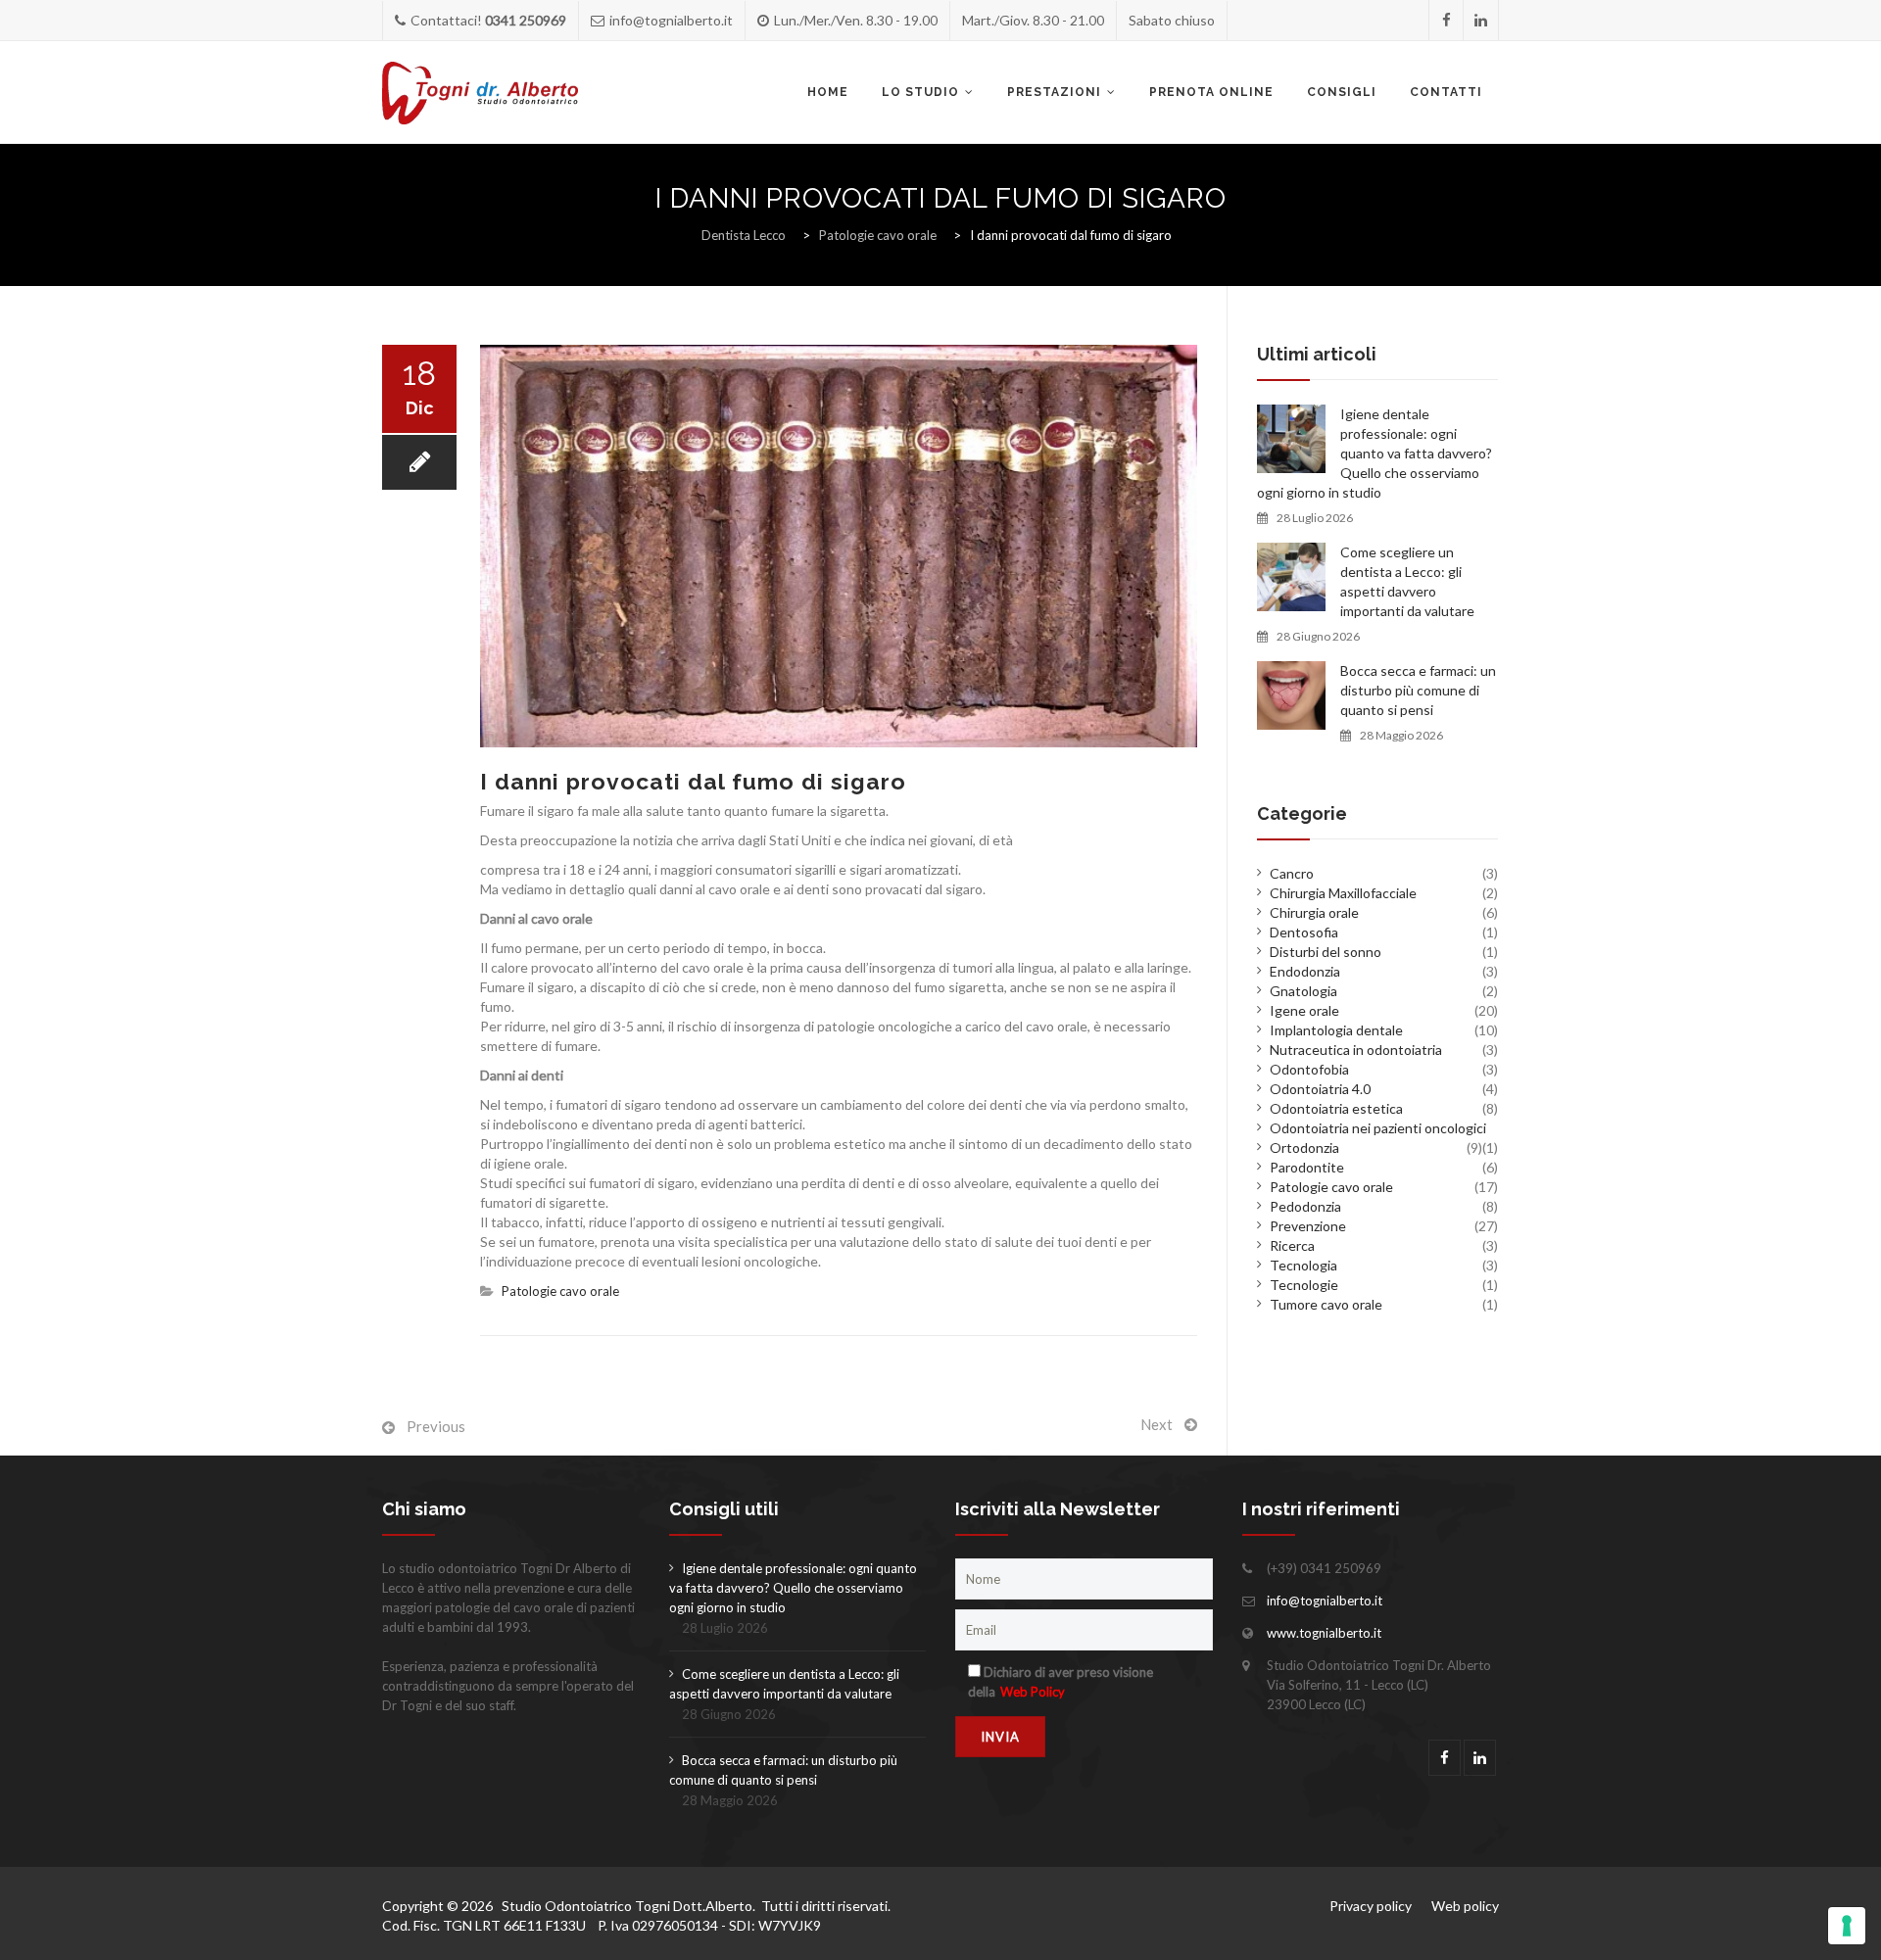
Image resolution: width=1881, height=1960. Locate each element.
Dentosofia (1304, 932)
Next (1157, 1424)
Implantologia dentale (1336, 1030)
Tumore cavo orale (1326, 1304)
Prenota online (1211, 92)
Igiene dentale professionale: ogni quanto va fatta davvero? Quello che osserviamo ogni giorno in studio (1375, 453)
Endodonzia (1305, 971)
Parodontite (1307, 1167)
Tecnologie (1304, 1285)
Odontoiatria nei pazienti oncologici (1378, 1128)
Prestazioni (1054, 92)
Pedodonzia (1305, 1206)
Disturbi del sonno (1326, 952)
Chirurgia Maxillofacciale (1343, 893)
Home (828, 92)
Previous (436, 1426)
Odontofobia (1309, 1069)
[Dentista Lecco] (480, 93)
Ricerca (1292, 1245)
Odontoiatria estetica (1336, 1108)
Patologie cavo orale (560, 1291)
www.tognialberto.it (1324, 1633)
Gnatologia (1303, 991)
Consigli (1342, 92)
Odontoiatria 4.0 (1320, 1089)
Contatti (1446, 92)
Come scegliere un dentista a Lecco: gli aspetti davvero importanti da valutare (1407, 581)
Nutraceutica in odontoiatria (1356, 1050)
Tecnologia (1303, 1265)
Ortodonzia (1304, 1147)
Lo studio (920, 92)
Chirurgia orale (1314, 912)
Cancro (1292, 873)
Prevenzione (1308, 1226)
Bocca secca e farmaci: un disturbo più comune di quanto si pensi (1418, 690)
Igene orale (1304, 1010)
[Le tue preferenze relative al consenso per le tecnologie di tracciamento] (1847, 1926)
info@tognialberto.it (1325, 1601)
